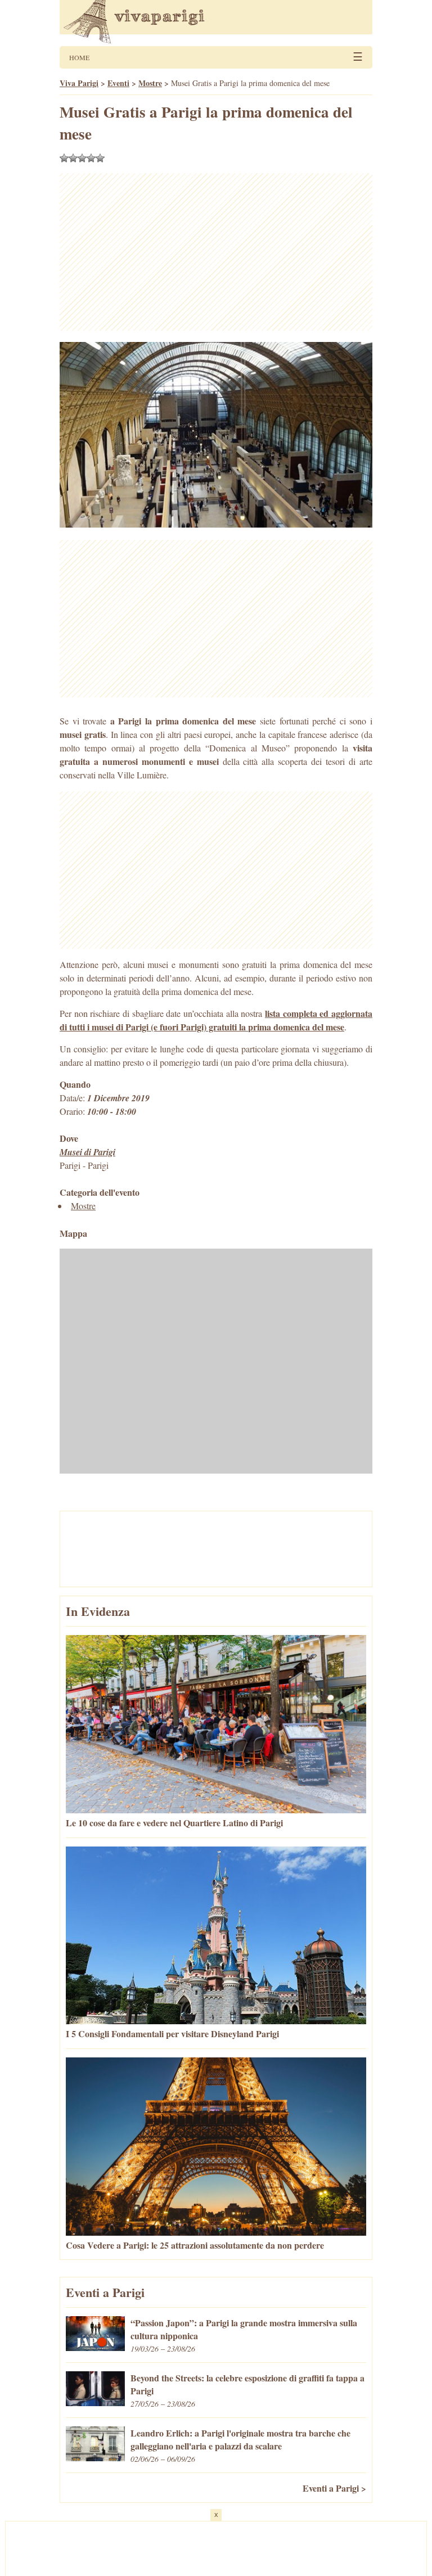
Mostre (83, 1206)
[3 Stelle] (82, 158)
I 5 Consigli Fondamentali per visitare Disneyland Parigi (172, 2034)
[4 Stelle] (91, 158)
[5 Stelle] (100, 158)
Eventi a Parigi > (334, 2488)
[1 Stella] (64, 158)
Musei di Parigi (87, 1152)
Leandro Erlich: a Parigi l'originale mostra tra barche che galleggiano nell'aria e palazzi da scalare (240, 2439)
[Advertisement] (216, 252)
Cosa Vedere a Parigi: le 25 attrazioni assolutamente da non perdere (195, 2245)
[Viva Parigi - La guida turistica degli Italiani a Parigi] (216, 23)
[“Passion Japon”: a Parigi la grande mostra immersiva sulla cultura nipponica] (95, 2347)
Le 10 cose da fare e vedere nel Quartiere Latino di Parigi (174, 1823)
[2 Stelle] (73, 158)
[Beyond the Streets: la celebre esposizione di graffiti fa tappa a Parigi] (95, 2402)
